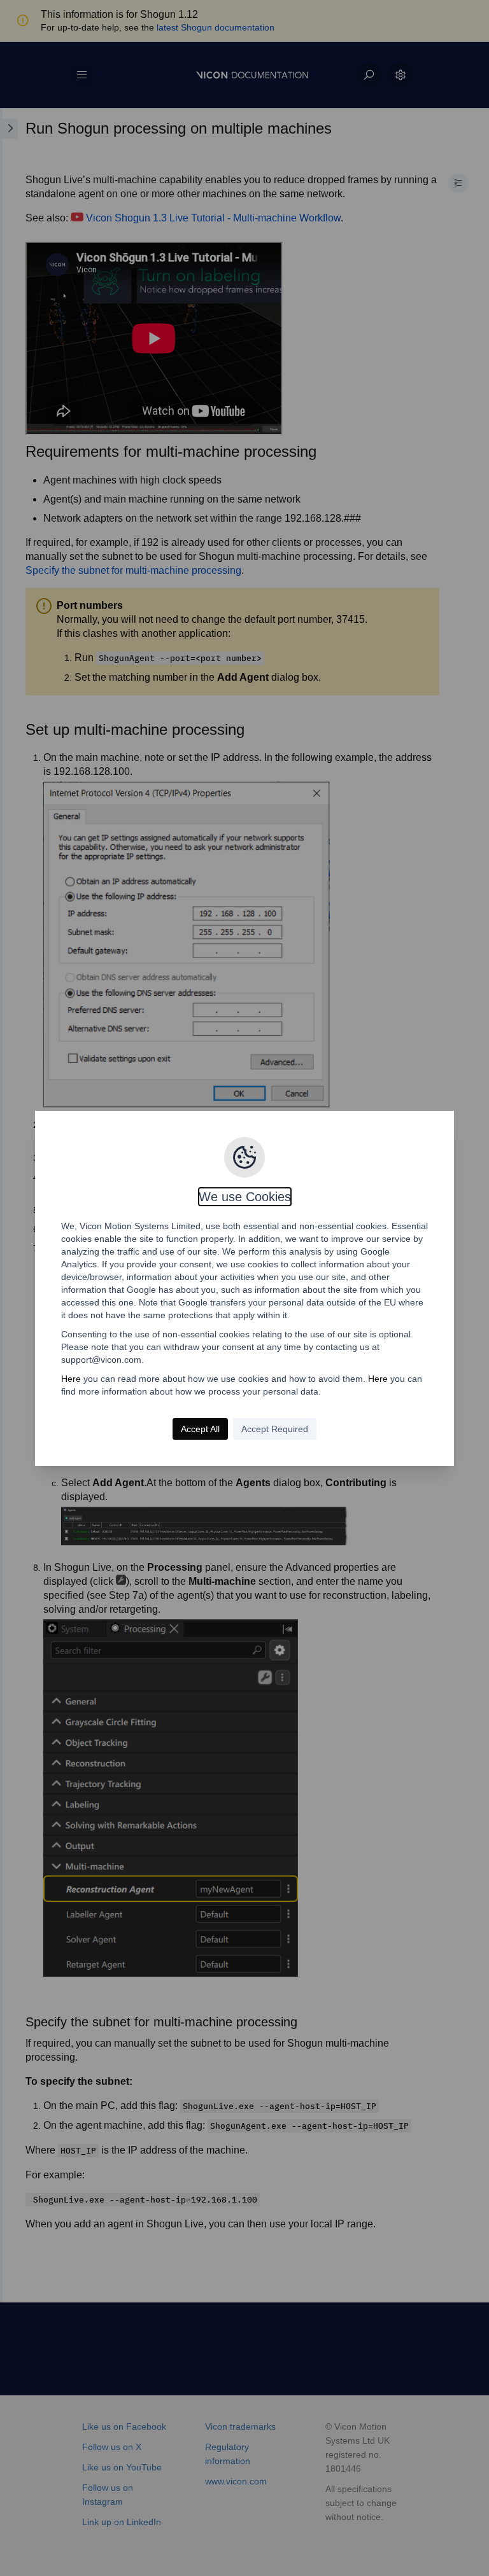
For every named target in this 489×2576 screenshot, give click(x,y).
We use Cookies (245, 1197)
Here (71, 1379)
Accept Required (275, 1429)
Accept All (200, 1429)
